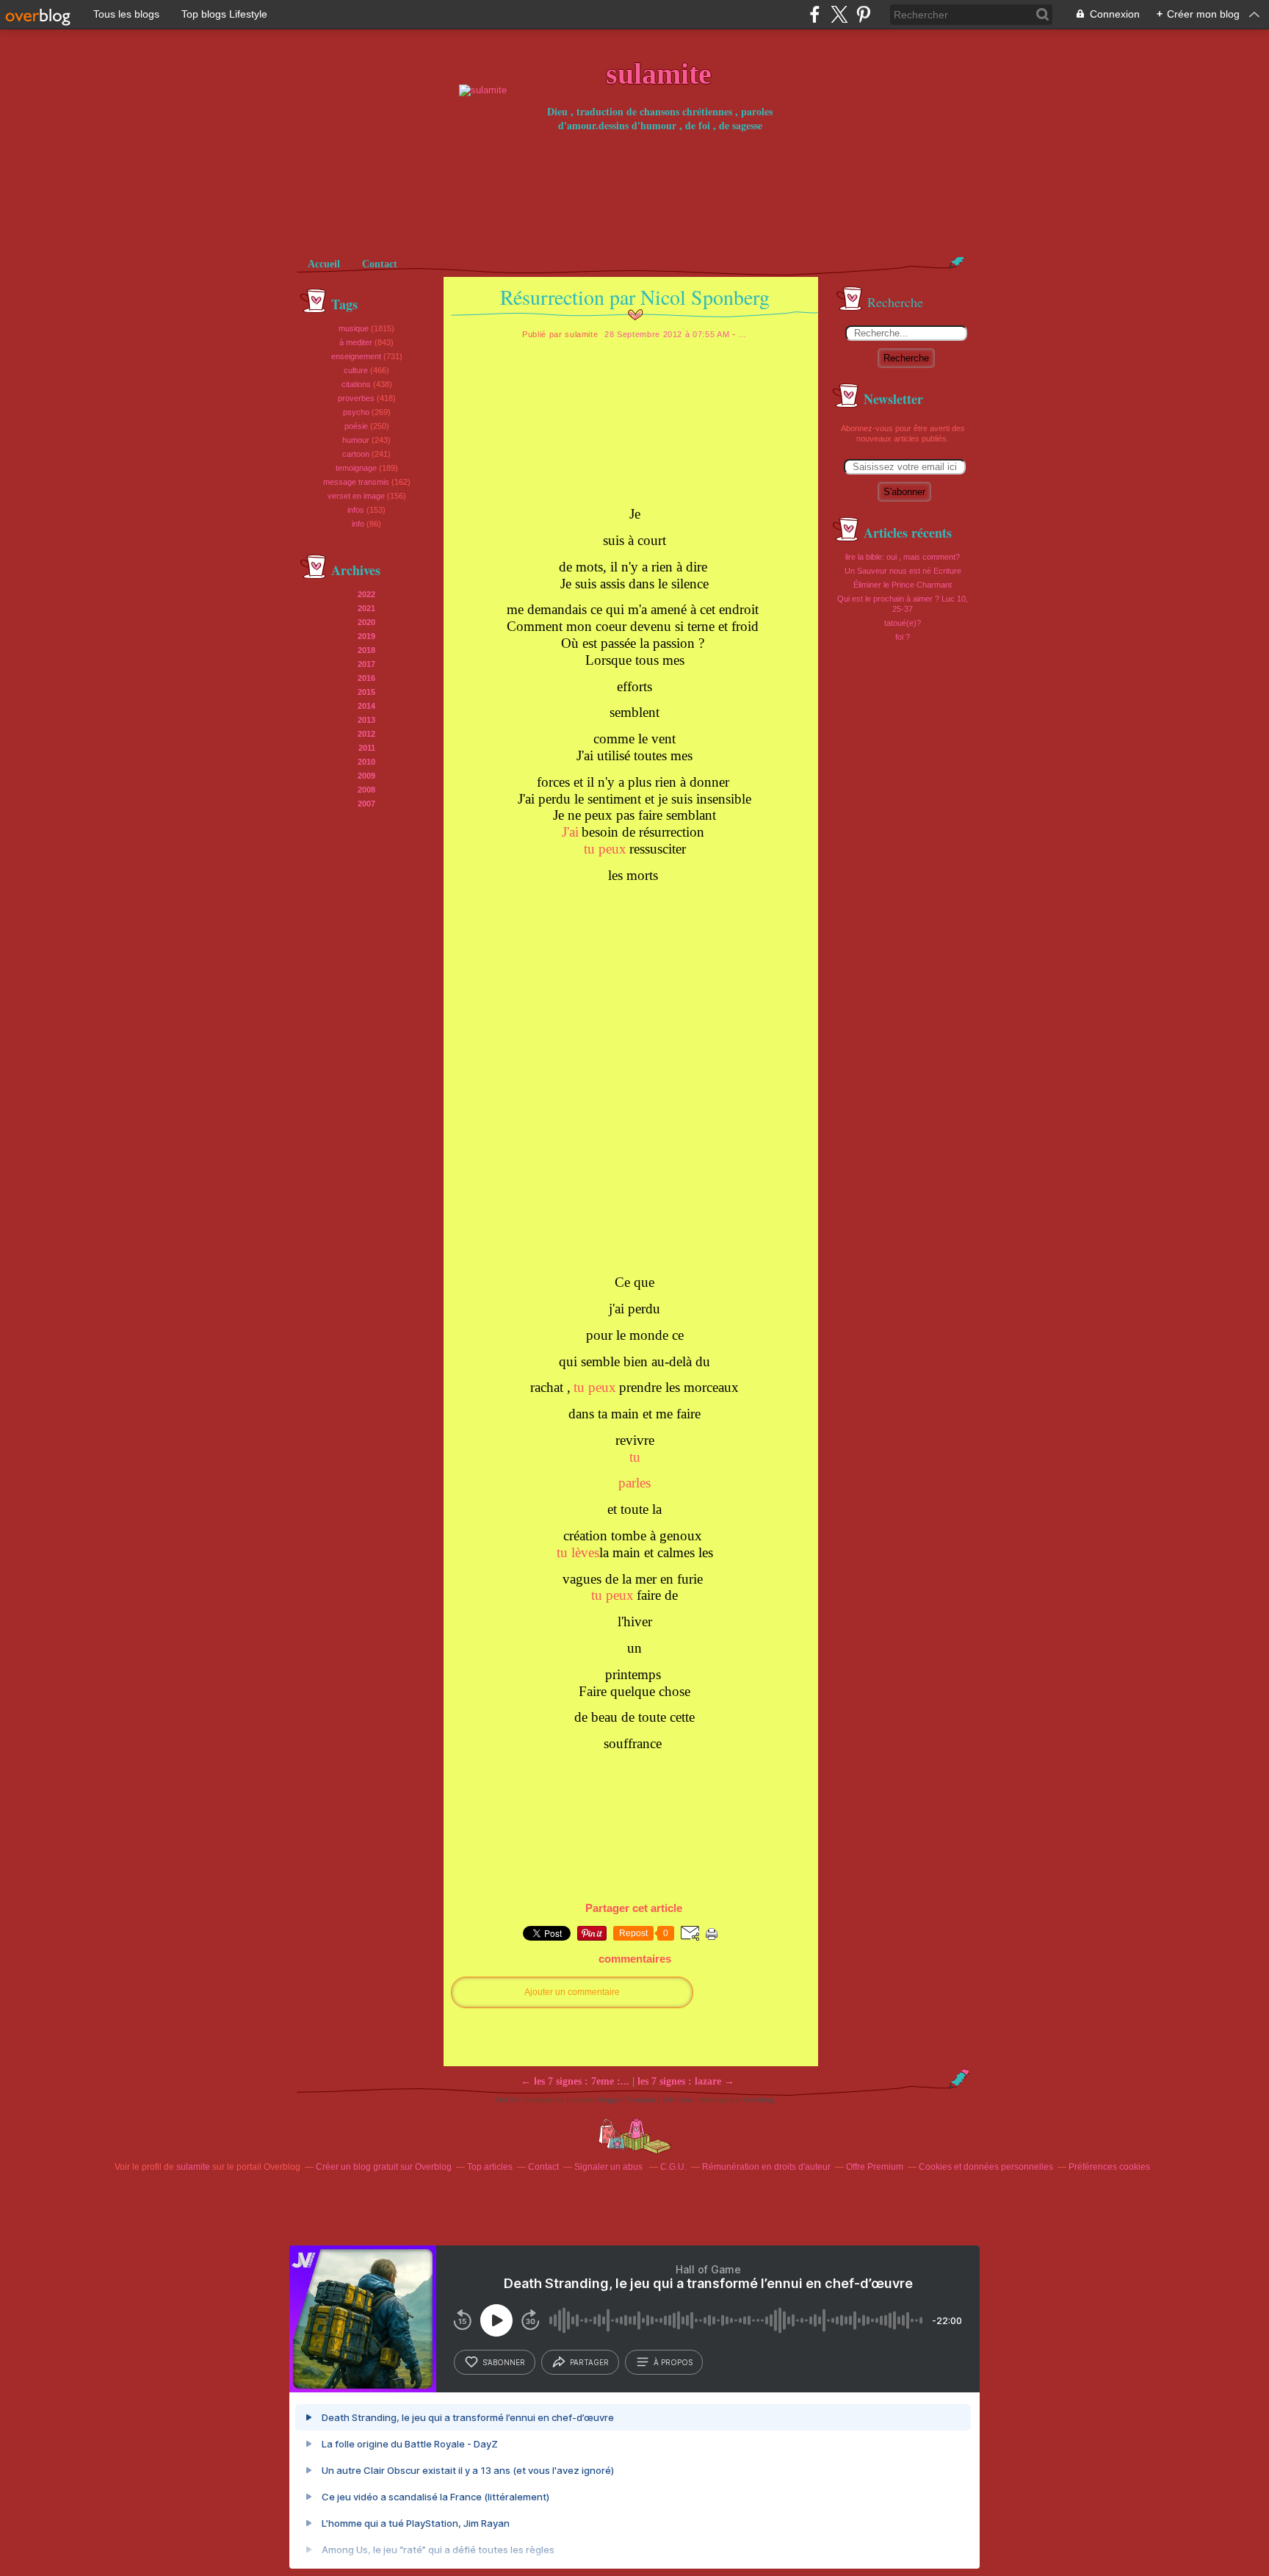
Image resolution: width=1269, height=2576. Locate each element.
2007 (366, 804)
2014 (366, 706)
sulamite (193, 2167)
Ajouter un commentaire (572, 1992)
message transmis (356, 482)
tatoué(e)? (903, 623)
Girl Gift (508, 2100)
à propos (673, 2362)
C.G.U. (673, 2167)
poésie (356, 426)
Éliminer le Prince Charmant (903, 585)
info (358, 524)
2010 (366, 762)
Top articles (490, 2167)
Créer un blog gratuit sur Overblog (384, 2167)
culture (356, 370)
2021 (366, 608)
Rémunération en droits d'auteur (766, 2167)
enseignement (356, 356)
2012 (366, 734)
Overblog (759, 2100)
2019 (366, 636)
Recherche (906, 358)
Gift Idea (677, 2100)
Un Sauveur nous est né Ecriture (903, 571)
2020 (366, 622)
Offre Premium (875, 2167)
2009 (366, 776)
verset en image (356, 496)
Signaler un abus (610, 2167)
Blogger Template (626, 2100)
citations (356, 384)
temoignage (356, 468)
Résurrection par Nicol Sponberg (635, 297)
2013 (366, 720)
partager (589, 2362)
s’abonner (504, 2362)
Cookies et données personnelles (986, 2167)
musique (354, 328)
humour (356, 440)
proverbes (356, 398)
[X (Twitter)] (839, 14)
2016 (366, 678)
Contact (380, 264)
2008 (366, 790)
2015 (366, 692)
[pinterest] (863, 14)
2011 (367, 748)
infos (356, 510)
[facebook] (815, 14)
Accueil (324, 264)
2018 (366, 650)
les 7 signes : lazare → (686, 2081)
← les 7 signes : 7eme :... (575, 2081)
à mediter (356, 342)
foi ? (903, 637)
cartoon (356, 454)
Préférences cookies (1109, 2167)
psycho (356, 412)
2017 (366, 664)
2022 (366, 594)
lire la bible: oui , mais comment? (903, 557)
